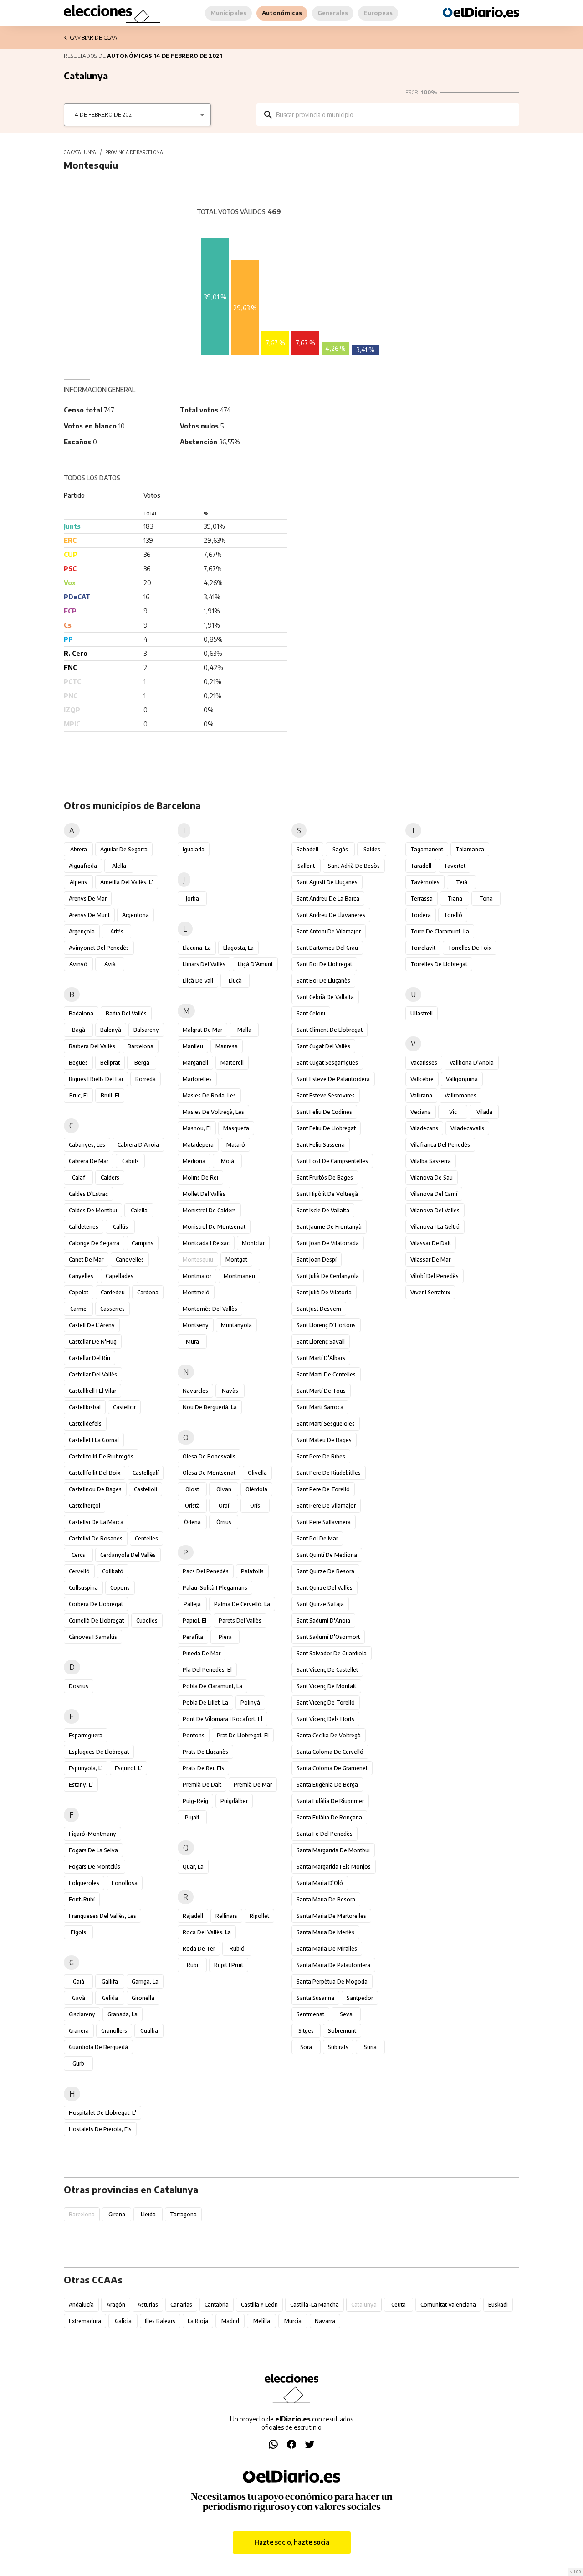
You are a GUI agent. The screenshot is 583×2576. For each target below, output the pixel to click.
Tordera (421, 915)
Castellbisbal (85, 1407)
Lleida (148, 2214)
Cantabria (217, 2305)
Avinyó (78, 964)
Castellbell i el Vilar (92, 1391)
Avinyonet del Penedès (99, 948)
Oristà (192, 1506)
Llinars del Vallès (204, 964)
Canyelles (81, 1276)
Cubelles (147, 1620)
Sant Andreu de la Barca (328, 899)
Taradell (421, 866)
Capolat (79, 1292)
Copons (120, 1588)
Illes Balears (160, 2321)
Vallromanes (460, 1095)
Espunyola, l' (86, 1768)
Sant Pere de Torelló (323, 1489)
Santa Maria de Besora (326, 1899)
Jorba (192, 899)
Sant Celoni (311, 1013)
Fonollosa (125, 1883)
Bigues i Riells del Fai (96, 1079)
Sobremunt (342, 2031)
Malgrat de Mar (202, 1030)
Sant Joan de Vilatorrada (328, 1243)
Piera (225, 1637)
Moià (228, 1161)
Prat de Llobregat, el (243, 1735)
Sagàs (340, 849)
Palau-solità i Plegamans (215, 1588)
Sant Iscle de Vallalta (323, 1210)
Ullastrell (422, 1013)
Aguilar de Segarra (124, 849)
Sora (306, 2047)
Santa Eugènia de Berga (327, 1785)
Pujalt (192, 1817)
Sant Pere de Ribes (321, 1456)
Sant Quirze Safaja (320, 1604)
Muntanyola (236, 1325)
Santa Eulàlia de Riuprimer (330, 1801)
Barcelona (141, 1046)
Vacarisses (424, 1063)
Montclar (253, 1243)
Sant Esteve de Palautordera (333, 1079)
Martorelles (197, 1079)
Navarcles (195, 1391)
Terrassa (422, 899)
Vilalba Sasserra (431, 1161)
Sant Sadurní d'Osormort (328, 1637)
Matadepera (198, 1145)
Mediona (194, 1161)
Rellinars (226, 1916)
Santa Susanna (315, 1998)
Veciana (421, 1112)
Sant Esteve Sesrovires (326, 1095)
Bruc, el (79, 1095)
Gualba (149, 2031)
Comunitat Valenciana (448, 2305)
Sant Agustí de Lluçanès (327, 882)
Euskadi (498, 2305)
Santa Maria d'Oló (320, 1883)
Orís (255, 1506)
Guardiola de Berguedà (98, 2047)
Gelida (110, 1998)
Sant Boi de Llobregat (324, 964)
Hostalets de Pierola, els (100, 2129)
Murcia (293, 2321)
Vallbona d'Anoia (472, 1063)
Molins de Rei (200, 1177)
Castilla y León (259, 2305)
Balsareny (146, 1030)
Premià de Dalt (202, 1785)
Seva (346, 2014)
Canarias (181, 2305)
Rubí (192, 1965)
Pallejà (192, 1604)
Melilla (262, 2321)
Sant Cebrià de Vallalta (325, 997)
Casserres (113, 1309)
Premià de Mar (253, 1785)
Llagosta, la (238, 948)
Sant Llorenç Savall (321, 1342)
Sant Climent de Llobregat (330, 1030)
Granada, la (123, 2014)
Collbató (113, 1571)
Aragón (116, 2305)
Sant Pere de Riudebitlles (329, 1473)
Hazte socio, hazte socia (292, 2542)
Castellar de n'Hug (93, 1342)
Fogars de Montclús (95, 1867)
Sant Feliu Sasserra (321, 1145)
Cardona (148, 1292)
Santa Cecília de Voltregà (329, 1735)
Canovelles (130, 1260)
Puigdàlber (234, 1801)
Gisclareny (82, 2014)
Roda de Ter (199, 1949)
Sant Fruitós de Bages (325, 1177)
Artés (117, 931)
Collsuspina (83, 1588)
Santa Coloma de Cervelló (330, 1752)
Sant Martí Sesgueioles (326, 1424)
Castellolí (146, 1489)
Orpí (224, 1506)
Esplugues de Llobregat (99, 1752)
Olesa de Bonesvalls (209, 1456)
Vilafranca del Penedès (440, 1145)
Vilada (484, 1112)
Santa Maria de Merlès (325, 1932)
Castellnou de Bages (95, 1489)
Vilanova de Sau (432, 1177)
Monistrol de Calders (209, 1210)
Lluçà (235, 981)
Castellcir (124, 1407)
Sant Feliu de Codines (324, 1112)
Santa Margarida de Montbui (333, 1850)
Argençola (82, 931)
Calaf (79, 1177)
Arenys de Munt (89, 915)
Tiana (455, 899)
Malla (244, 1030)
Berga (142, 1063)
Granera (79, 2031)
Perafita (193, 1637)
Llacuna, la (197, 948)
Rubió (237, 1949)
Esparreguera (86, 1735)
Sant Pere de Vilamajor (326, 1506)
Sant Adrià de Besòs (354, 866)
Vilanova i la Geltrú (435, 1227)
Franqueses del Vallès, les (102, 1916)
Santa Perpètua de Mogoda (332, 1981)
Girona (117, 2214)
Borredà (146, 1079)
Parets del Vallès (240, 1620)
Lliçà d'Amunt (255, 964)
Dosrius (79, 1686)
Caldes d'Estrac (88, 1194)
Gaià (79, 1981)
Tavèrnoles (425, 882)
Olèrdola (256, 1489)
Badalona (81, 1013)
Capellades (120, 1276)
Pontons (194, 1735)
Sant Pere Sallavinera (324, 1522)
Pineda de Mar (202, 1653)
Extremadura (85, 2321)
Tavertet (455, 866)
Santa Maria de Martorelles (331, 1916)
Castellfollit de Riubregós (101, 1456)
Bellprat (110, 1063)
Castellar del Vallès (93, 1374)
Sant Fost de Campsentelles (332, 1161)
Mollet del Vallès (204, 1194)
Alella (119, 866)
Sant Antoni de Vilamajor (329, 931)
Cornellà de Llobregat (96, 1620)
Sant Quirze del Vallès (325, 1588)
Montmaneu (239, 1276)
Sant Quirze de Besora (325, 1571)
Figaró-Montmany (92, 1834)
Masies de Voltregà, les (213, 1112)
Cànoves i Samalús (93, 1637)
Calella (139, 1210)
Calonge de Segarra (94, 1243)
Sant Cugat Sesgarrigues (327, 1063)
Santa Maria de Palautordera (333, 1965)
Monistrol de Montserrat (214, 1227)
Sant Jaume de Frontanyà (329, 1227)
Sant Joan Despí (317, 1260)
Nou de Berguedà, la (210, 1407)
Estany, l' (81, 1785)
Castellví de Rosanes (96, 1538)
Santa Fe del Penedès (325, 1834)
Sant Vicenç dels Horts (325, 1719)
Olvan (224, 1489)
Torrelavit (423, 948)
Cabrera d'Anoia (138, 1145)
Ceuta (399, 2305)
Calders (110, 1177)
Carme (78, 1309)
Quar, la (193, 1867)
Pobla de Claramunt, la (212, 1686)
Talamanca (470, 849)
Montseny (196, 1325)
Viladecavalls (467, 1128)
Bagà (79, 1030)
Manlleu (193, 1046)
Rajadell (193, 1916)
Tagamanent (427, 849)
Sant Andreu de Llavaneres (331, 915)
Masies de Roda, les (209, 1095)
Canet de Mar (86, 1260)
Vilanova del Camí (434, 1194)
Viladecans (424, 1128)
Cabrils (130, 1161)
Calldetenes (84, 1227)
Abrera (79, 849)
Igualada (194, 849)
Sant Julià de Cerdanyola (328, 1276)
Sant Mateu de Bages (324, 1440)
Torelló (453, 915)
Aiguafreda (83, 866)
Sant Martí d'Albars (321, 1358)
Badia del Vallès (126, 1013)
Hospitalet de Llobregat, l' (102, 2113)
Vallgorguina (462, 1079)
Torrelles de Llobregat (439, 964)
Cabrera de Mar (89, 1161)
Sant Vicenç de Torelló (326, 1703)
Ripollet (259, 1916)
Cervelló (79, 1571)
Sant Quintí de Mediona (327, 1555)
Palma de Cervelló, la (242, 1604)
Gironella (143, 1998)
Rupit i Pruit (229, 1965)
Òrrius (224, 1522)
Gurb (78, 2063)
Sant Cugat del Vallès (323, 1046)
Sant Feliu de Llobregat (326, 1128)
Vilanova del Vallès (435, 1210)
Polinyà (250, 1703)
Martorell (232, 1063)
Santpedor (360, 1998)
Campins (143, 1243)
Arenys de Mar (88, 899)
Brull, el (110, 1095)
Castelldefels (85, 1424)
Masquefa (236, 1128)
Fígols (78, 1932)
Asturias (148, 2305)
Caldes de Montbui (93, 1210)
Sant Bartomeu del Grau (327, 948)
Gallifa (110, 1981)
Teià (462, 882)
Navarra (325, 2321)
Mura (192, 1342)
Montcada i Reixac (206, 1243)
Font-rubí (82, 1899)
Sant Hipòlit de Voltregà (327, 1194)
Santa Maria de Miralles (327, 1949)
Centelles (146, 1538)
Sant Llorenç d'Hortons (326, 1325)
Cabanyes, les (87, 1145)
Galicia (123, 2321)
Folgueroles (84, 1883)
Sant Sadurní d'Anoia (323, 1620)
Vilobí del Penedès (435, 1276)
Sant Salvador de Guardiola (332, 1653)
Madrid (230, 2321)
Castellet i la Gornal (94, 1440)
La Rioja (198, 2321)
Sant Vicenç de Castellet (327, 1670)
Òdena (192, 1522)
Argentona (136, 915)
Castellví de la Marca (96, 1522)
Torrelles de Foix (470, 948)
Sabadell (307, 849)
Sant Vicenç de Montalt (326, 1686)
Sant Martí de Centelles (326, 1374)
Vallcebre (422, 1079)
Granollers (114, 2031)
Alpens (78, 882)
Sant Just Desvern (319, 1309)
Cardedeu (113, 1292)
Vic (453, 1112)
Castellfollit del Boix (95, 1473)
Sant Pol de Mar (317, 1538)
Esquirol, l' (128, 1768)
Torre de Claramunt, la (440, 931)
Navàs (230, 1391)
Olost (192, 1489)
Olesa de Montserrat (209, 1473)
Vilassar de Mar (430, 1260)
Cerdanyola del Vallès (128, 1555)
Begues (78, 1063)
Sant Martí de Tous (321, 1391)
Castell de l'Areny (92, 1325)
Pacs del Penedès (206, 1571)
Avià (110, 964)
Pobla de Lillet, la (205, 1703)
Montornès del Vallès (210, 1309)
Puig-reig (195, 1801)
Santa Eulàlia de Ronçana (329, 1817)
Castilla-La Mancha (315, 2305)
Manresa (227, 1046)
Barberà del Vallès (92, 1046)
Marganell (195, 1063)
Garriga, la (145, 1981)
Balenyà (111, 1030)
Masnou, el (197, 1128)
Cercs (78, 1555)
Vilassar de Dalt (431, 1243)
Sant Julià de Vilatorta (324, 1292)
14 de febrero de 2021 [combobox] (103, 115)
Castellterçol (84, 1506)
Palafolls (252, 1571)
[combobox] (394, 115)
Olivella (257, 1473)
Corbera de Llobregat (96, 1604)
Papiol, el (194, 1620)
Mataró (236, 1145)
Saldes (372, 849)
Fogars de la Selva (93, 1850)
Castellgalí (146, 1473)
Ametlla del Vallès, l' (127, 882)
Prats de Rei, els (203, 1768)
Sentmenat (310, 2014)
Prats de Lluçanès (205, 1752)
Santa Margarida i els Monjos (334, 1867)
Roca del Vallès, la (207, 1932)
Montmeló (196, 1292)
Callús (120, 1227)
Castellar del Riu (89, 1358)
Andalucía (81, 2305)
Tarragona (183, 2214)
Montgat (236, 1260)
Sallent (306, 866)
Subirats (338, 2047)
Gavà (79, 1998)
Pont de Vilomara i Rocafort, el (222, 1719)
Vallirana (421, 1095)
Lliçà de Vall (198, 981)
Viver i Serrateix (430, 1292)
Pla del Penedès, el (207, 1670)
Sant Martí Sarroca (320, 1407)
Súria (370, 2047)
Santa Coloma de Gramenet (332, 1768)
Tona (486, 899)
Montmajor (197, 1276)
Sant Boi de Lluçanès (323, 981)
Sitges (306, 2031)
